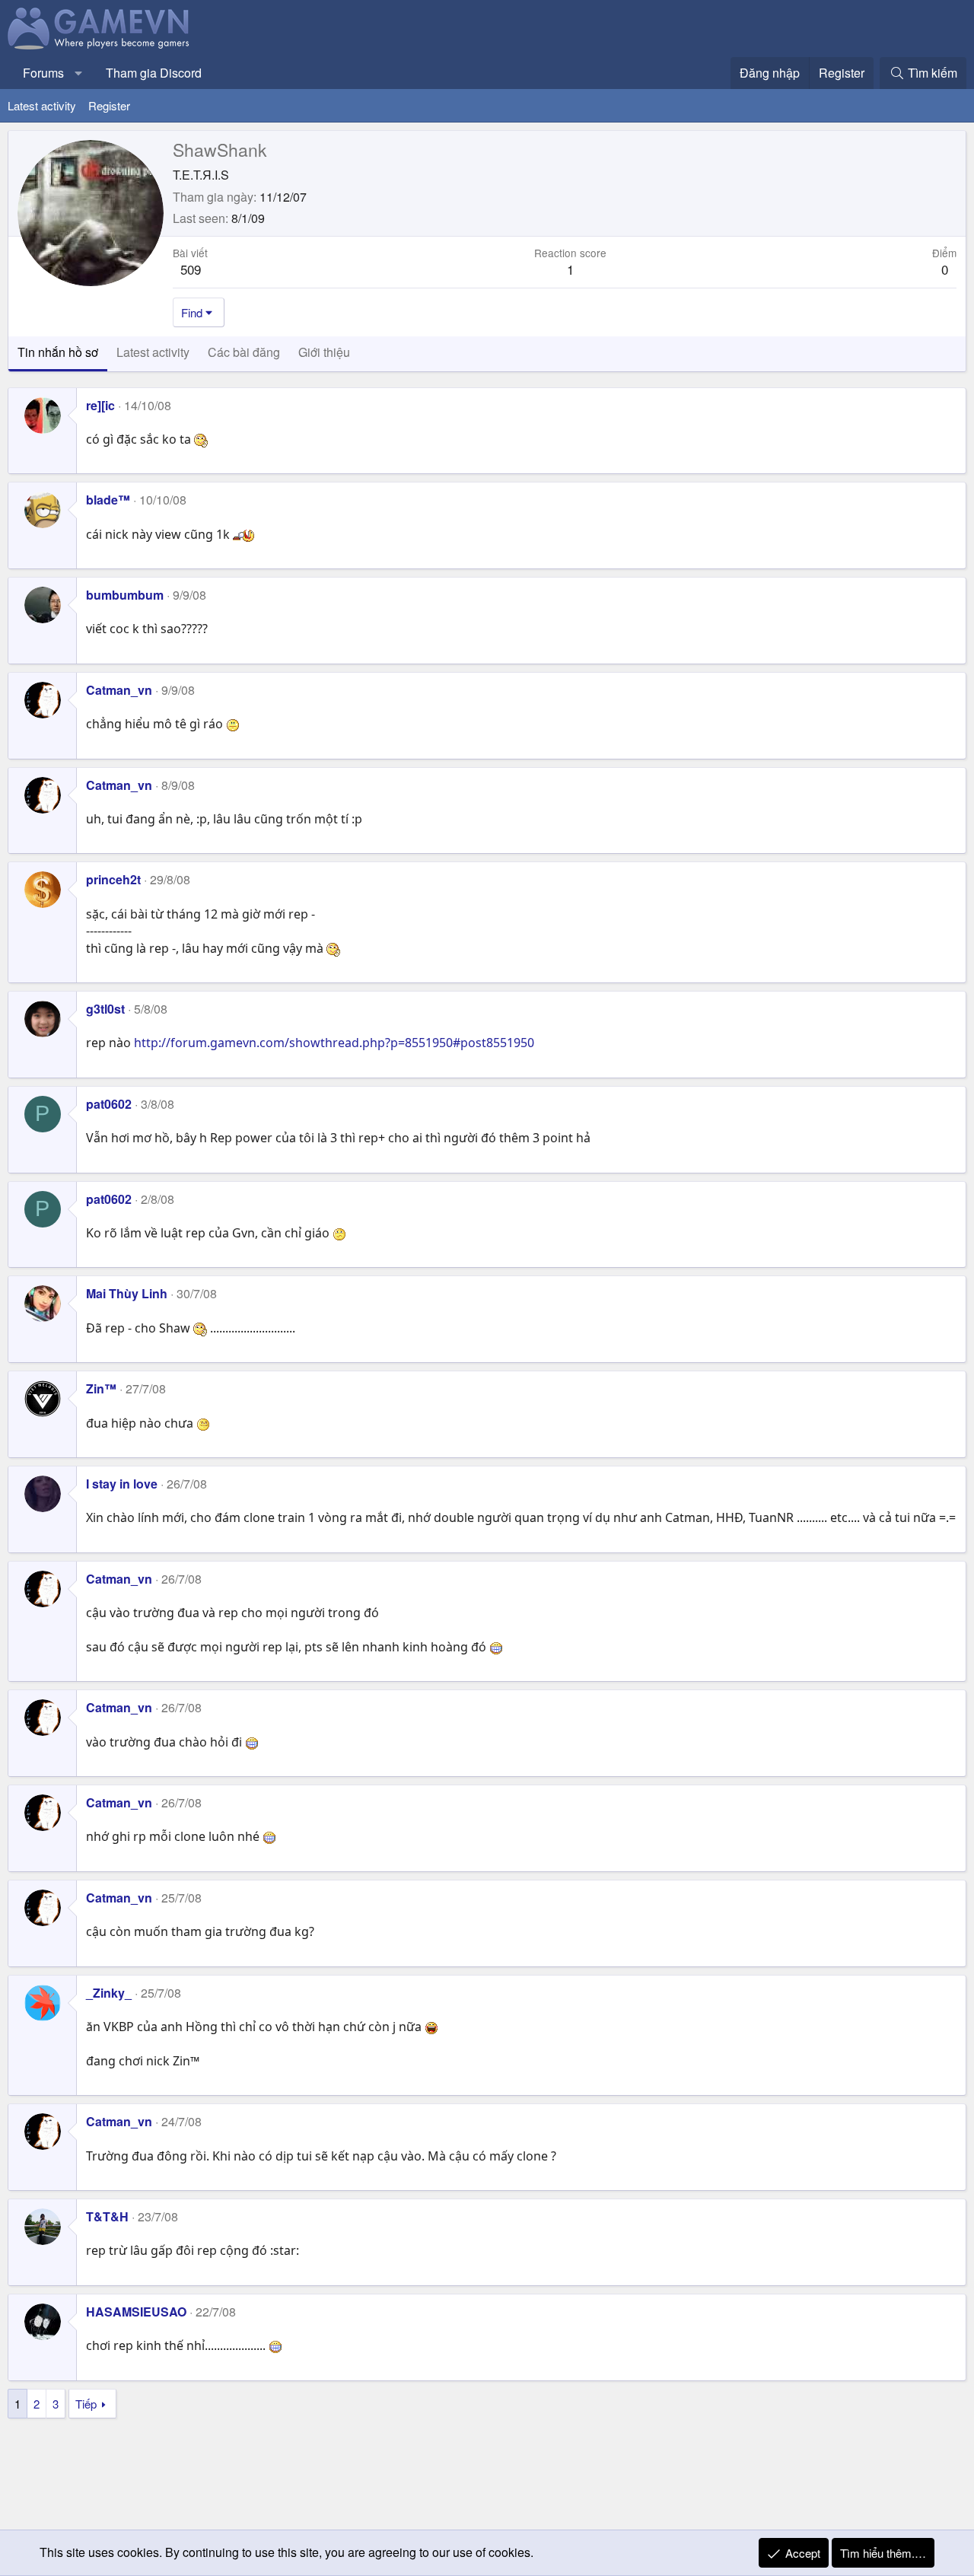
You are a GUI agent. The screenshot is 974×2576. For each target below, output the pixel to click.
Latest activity (42, 105)
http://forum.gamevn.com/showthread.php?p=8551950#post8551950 (334, 1043)
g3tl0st (105, 1009)
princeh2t (113, 879)
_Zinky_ (109, 1993)
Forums (43, 73)
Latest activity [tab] (153, 352)
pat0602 (109, 1104)
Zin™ (101, 1388)
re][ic (100, 405)
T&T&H (107, 2216)
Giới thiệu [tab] (324, 352)
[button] (79, 73)
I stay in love (122, 1484)
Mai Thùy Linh (127, 1293)
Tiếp (86, 2404)
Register (109, 105)
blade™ (108, 500)
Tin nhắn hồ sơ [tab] (58, 352)
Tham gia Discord (154, 73)
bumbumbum (125, 595)
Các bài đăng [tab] (244, 352)
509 (191, 269)
